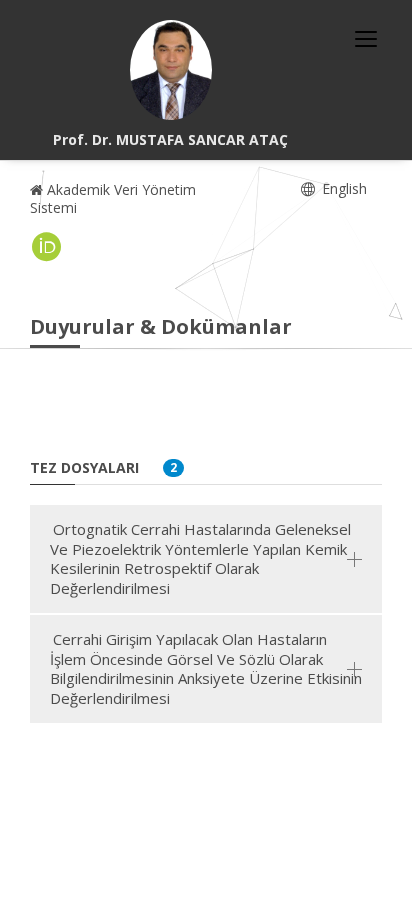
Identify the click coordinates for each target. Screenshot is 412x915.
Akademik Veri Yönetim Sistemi (113, 198)
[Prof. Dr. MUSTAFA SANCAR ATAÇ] (171, 70)
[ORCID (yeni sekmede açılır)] (47, 247)
